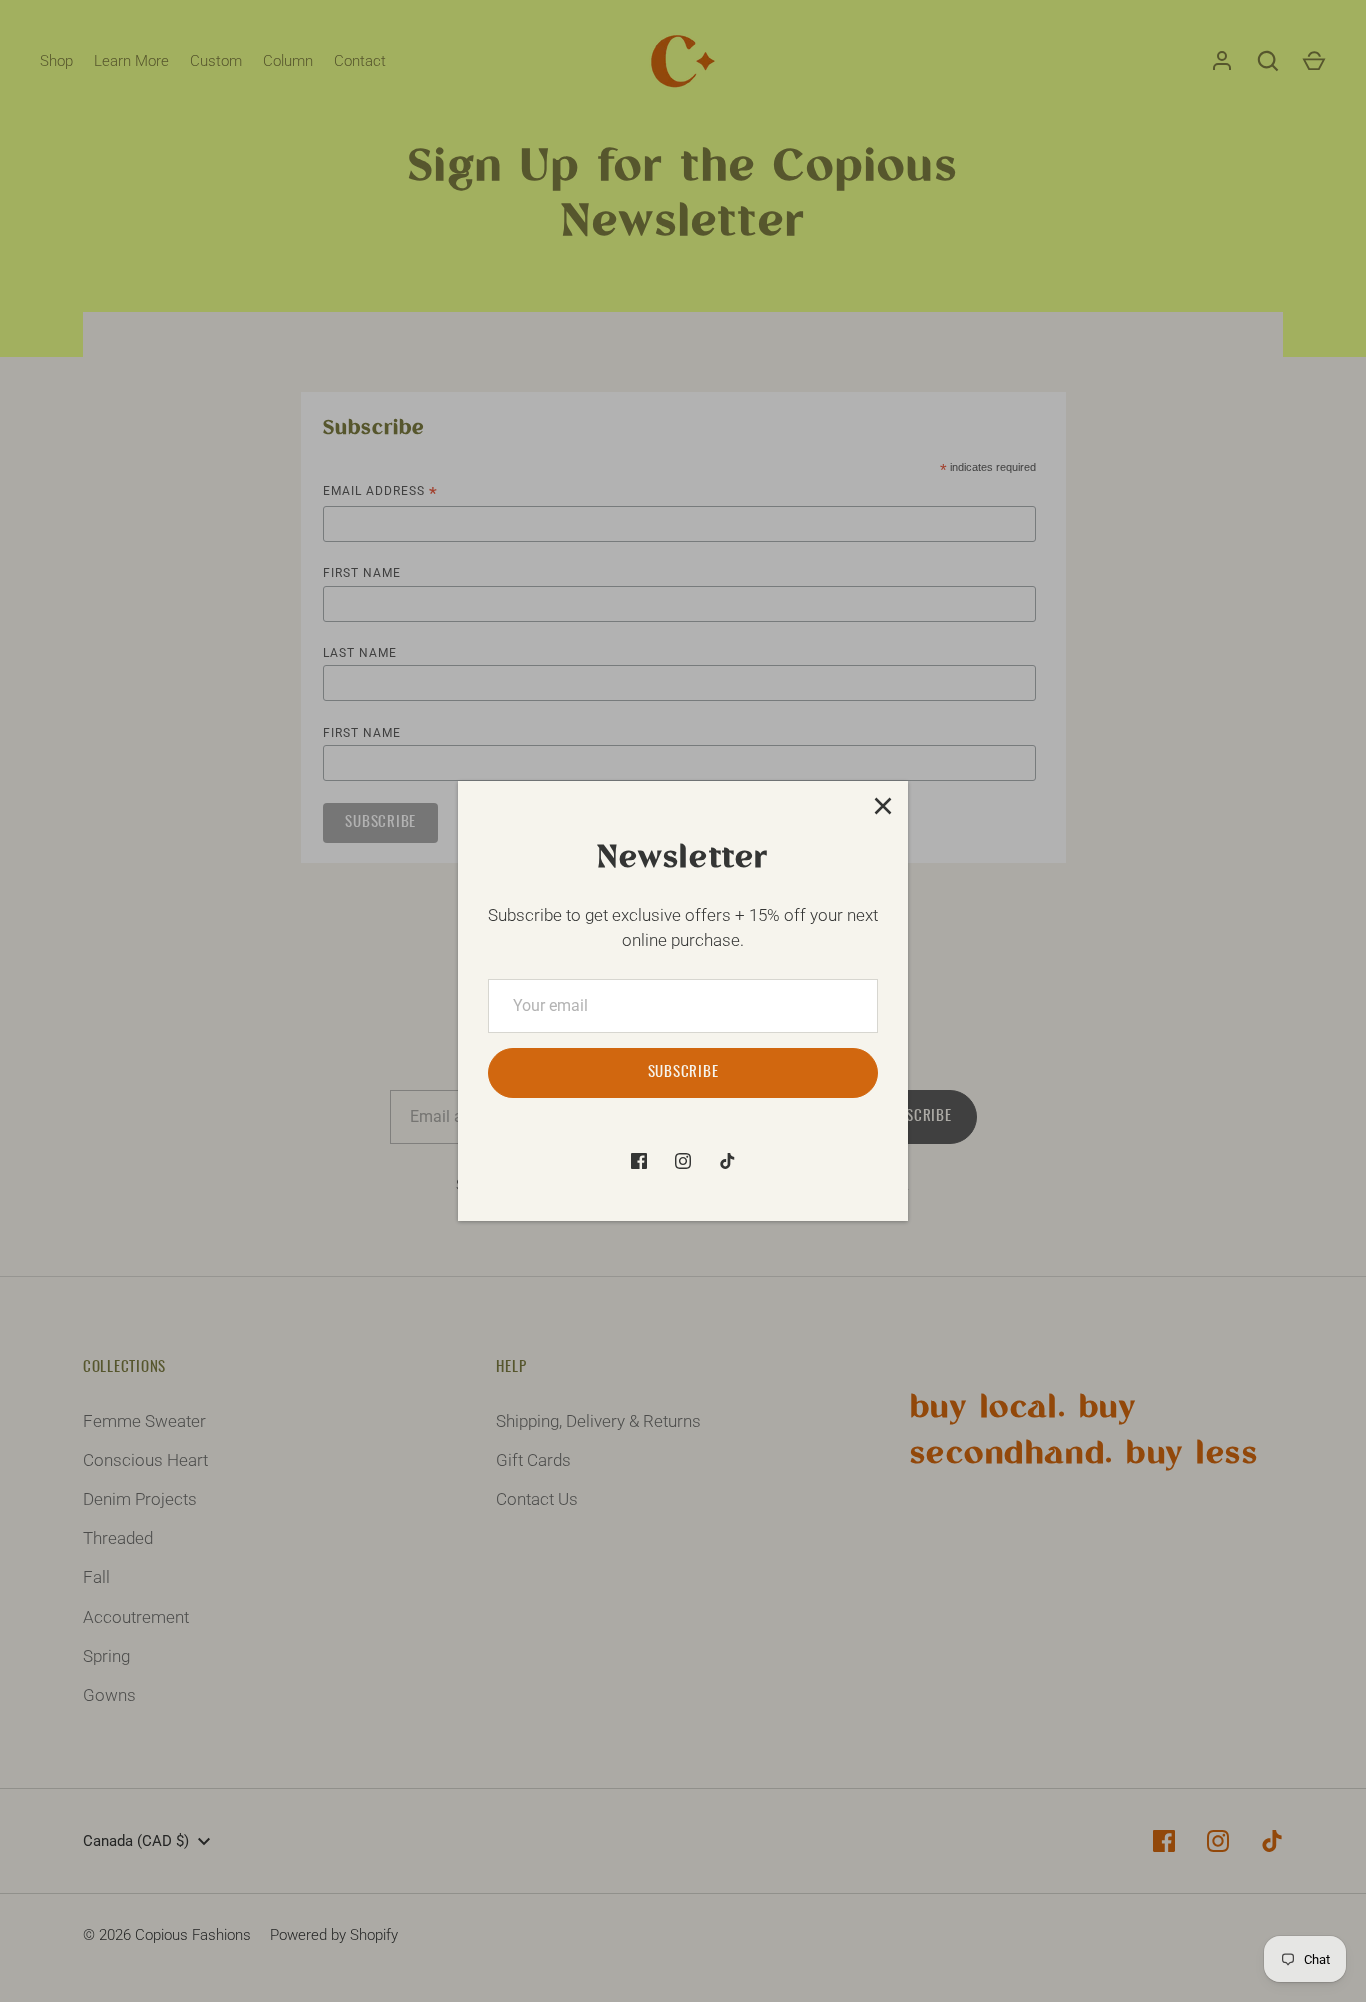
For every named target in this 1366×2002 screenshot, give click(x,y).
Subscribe (683, 1072)
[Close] (883, 806)
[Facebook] (639, 1161)
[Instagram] (683, 1161)
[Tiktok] (727, 1161)
